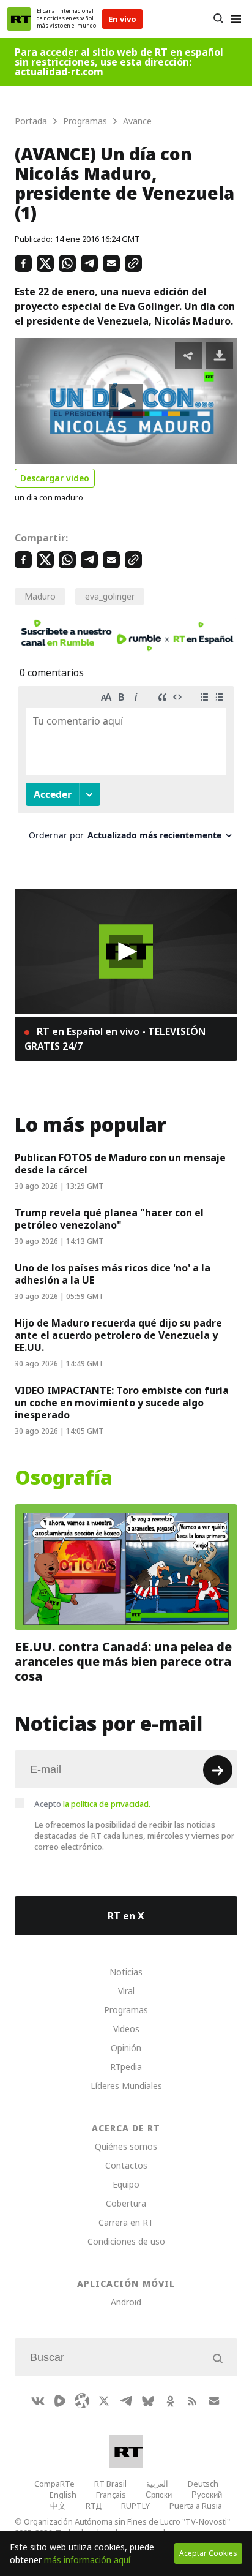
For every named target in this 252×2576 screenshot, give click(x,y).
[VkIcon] (38, 2401)
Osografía (64, 1478)
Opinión (126, 2048)
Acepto (92, 1804)
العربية (157, 2484)
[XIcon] (104, 2401)
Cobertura (126, 2203)
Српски (159, 2495)
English (63, 2495)
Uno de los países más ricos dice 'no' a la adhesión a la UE (113, 1274)
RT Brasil (110, 2484)
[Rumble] (60, 2401)
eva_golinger (110, 596)
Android (126, 2302)
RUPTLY (135, 2506)
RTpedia (126, 2067)
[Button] (218, 19)
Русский (207, 2495)
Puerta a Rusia (196, 2506)
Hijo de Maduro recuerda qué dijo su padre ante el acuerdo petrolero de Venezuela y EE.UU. (118, 1335)
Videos (126, 2029)
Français (111, 2495)
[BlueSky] (148, 2401)
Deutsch (203, 2484)
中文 (58, 2506)
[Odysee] (82, 2401)
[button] (126, 401)
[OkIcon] (170, 2401)
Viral (126, 1991)
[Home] (19, 19)
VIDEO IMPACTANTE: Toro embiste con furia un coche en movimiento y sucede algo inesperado (122, 1403)
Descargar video (55, 478)
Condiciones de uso (126, 2241)
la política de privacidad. (107, 1804)
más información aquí (87, 2560)
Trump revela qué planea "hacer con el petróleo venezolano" (109, 1219)
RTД (94, 2506)
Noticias (126, 1972)
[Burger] (236, 19)
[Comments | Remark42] (126, 768)
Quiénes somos (126, 2146)
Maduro (40, 596)
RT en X (126, 1916)
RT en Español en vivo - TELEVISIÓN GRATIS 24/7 (115, 1039)
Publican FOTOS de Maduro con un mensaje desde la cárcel (120, 1164)
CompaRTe (54, 2484)
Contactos (126, 2165)
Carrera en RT (126, 2222)
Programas (126, 2010)
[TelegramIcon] (126, 2401)
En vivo (122, 19)
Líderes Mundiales (126, 2086)
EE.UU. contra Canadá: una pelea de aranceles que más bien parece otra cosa (123, 1661)
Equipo (126, 2184)
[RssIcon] (192, 2401)
